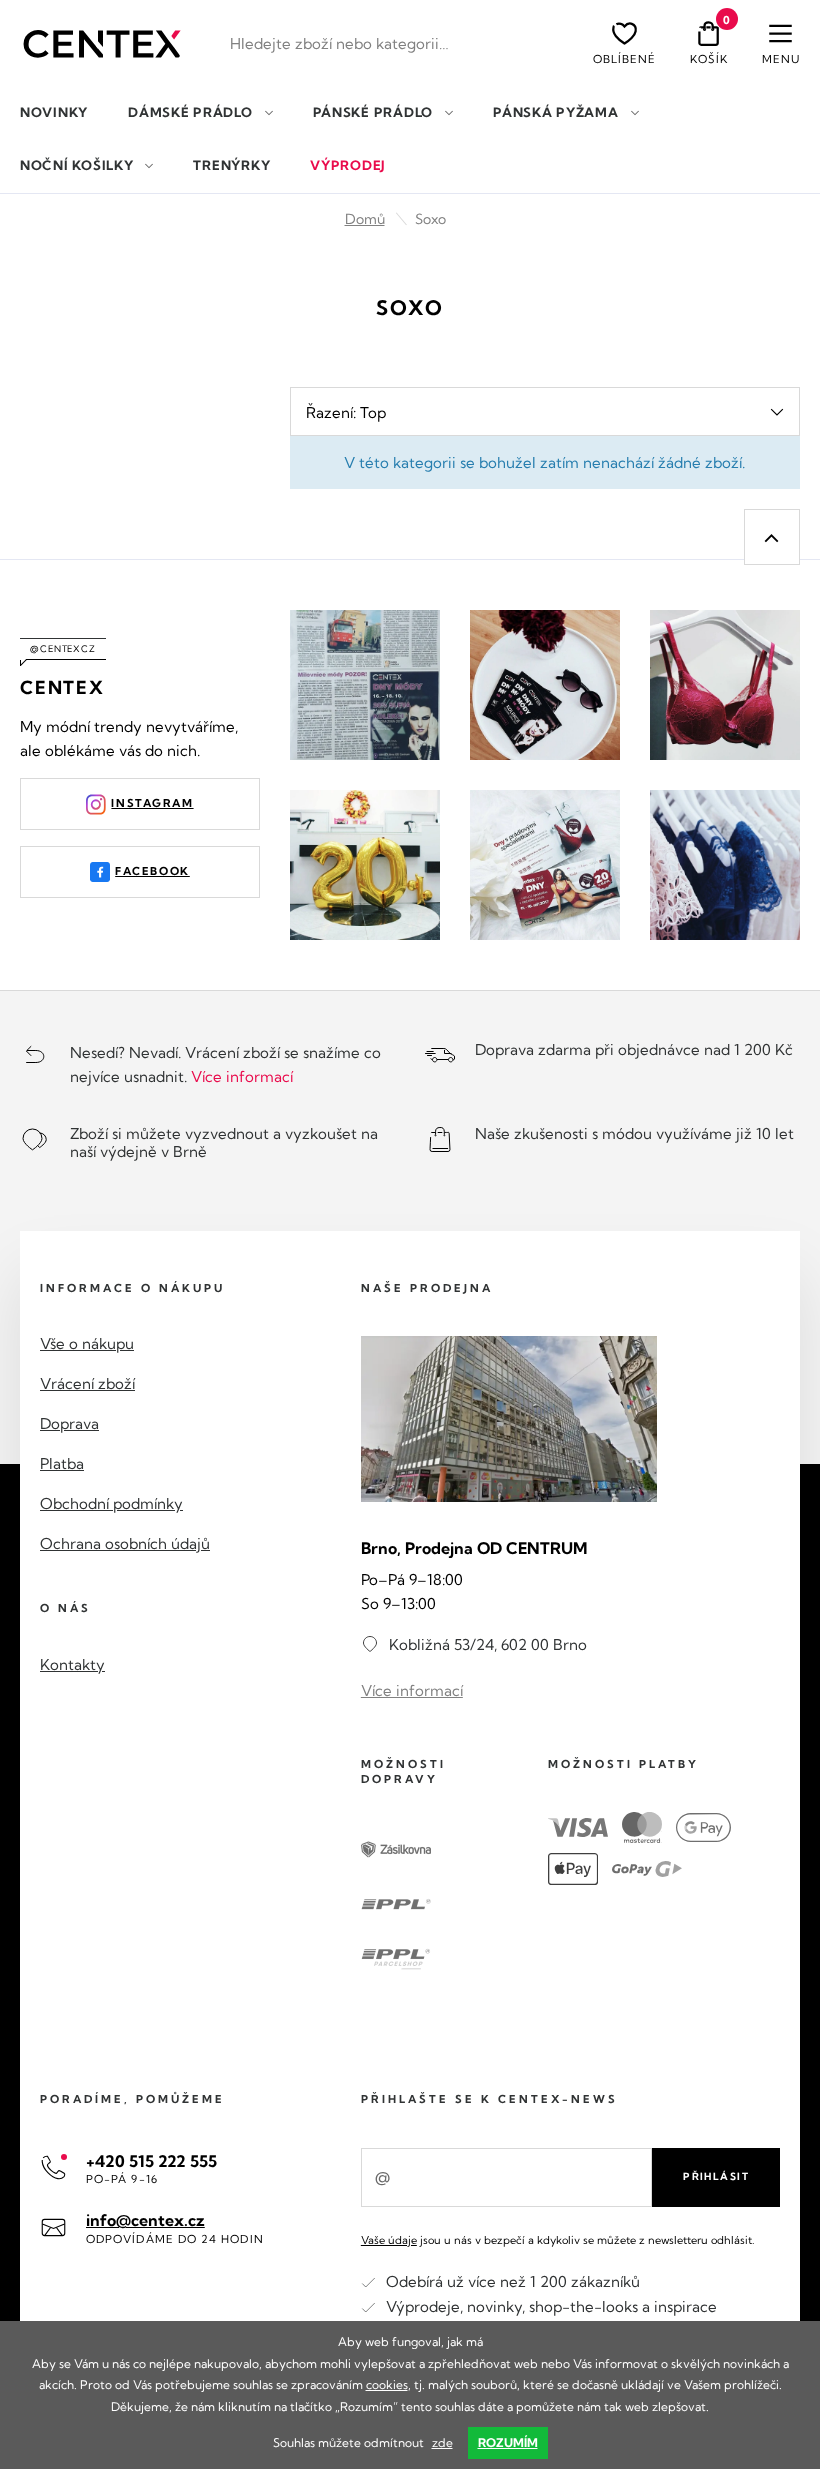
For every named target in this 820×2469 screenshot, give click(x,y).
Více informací (242, 1076)
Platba (62, 1463)
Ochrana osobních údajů (125, 1543)
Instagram (152, 803)
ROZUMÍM (508, 2442)
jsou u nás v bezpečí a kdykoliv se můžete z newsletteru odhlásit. (557, 2240)
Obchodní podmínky (111, 1503)
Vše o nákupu (87, 1343)
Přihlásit (716, 2176)
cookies (387, 2384)
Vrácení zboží (87, 1383)
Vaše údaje (389, 2240)
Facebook (152, 871)
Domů (365, 219)
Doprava (69, 1423)
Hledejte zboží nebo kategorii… (339, 43)
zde (442, 2442)
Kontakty (72, 1664)
